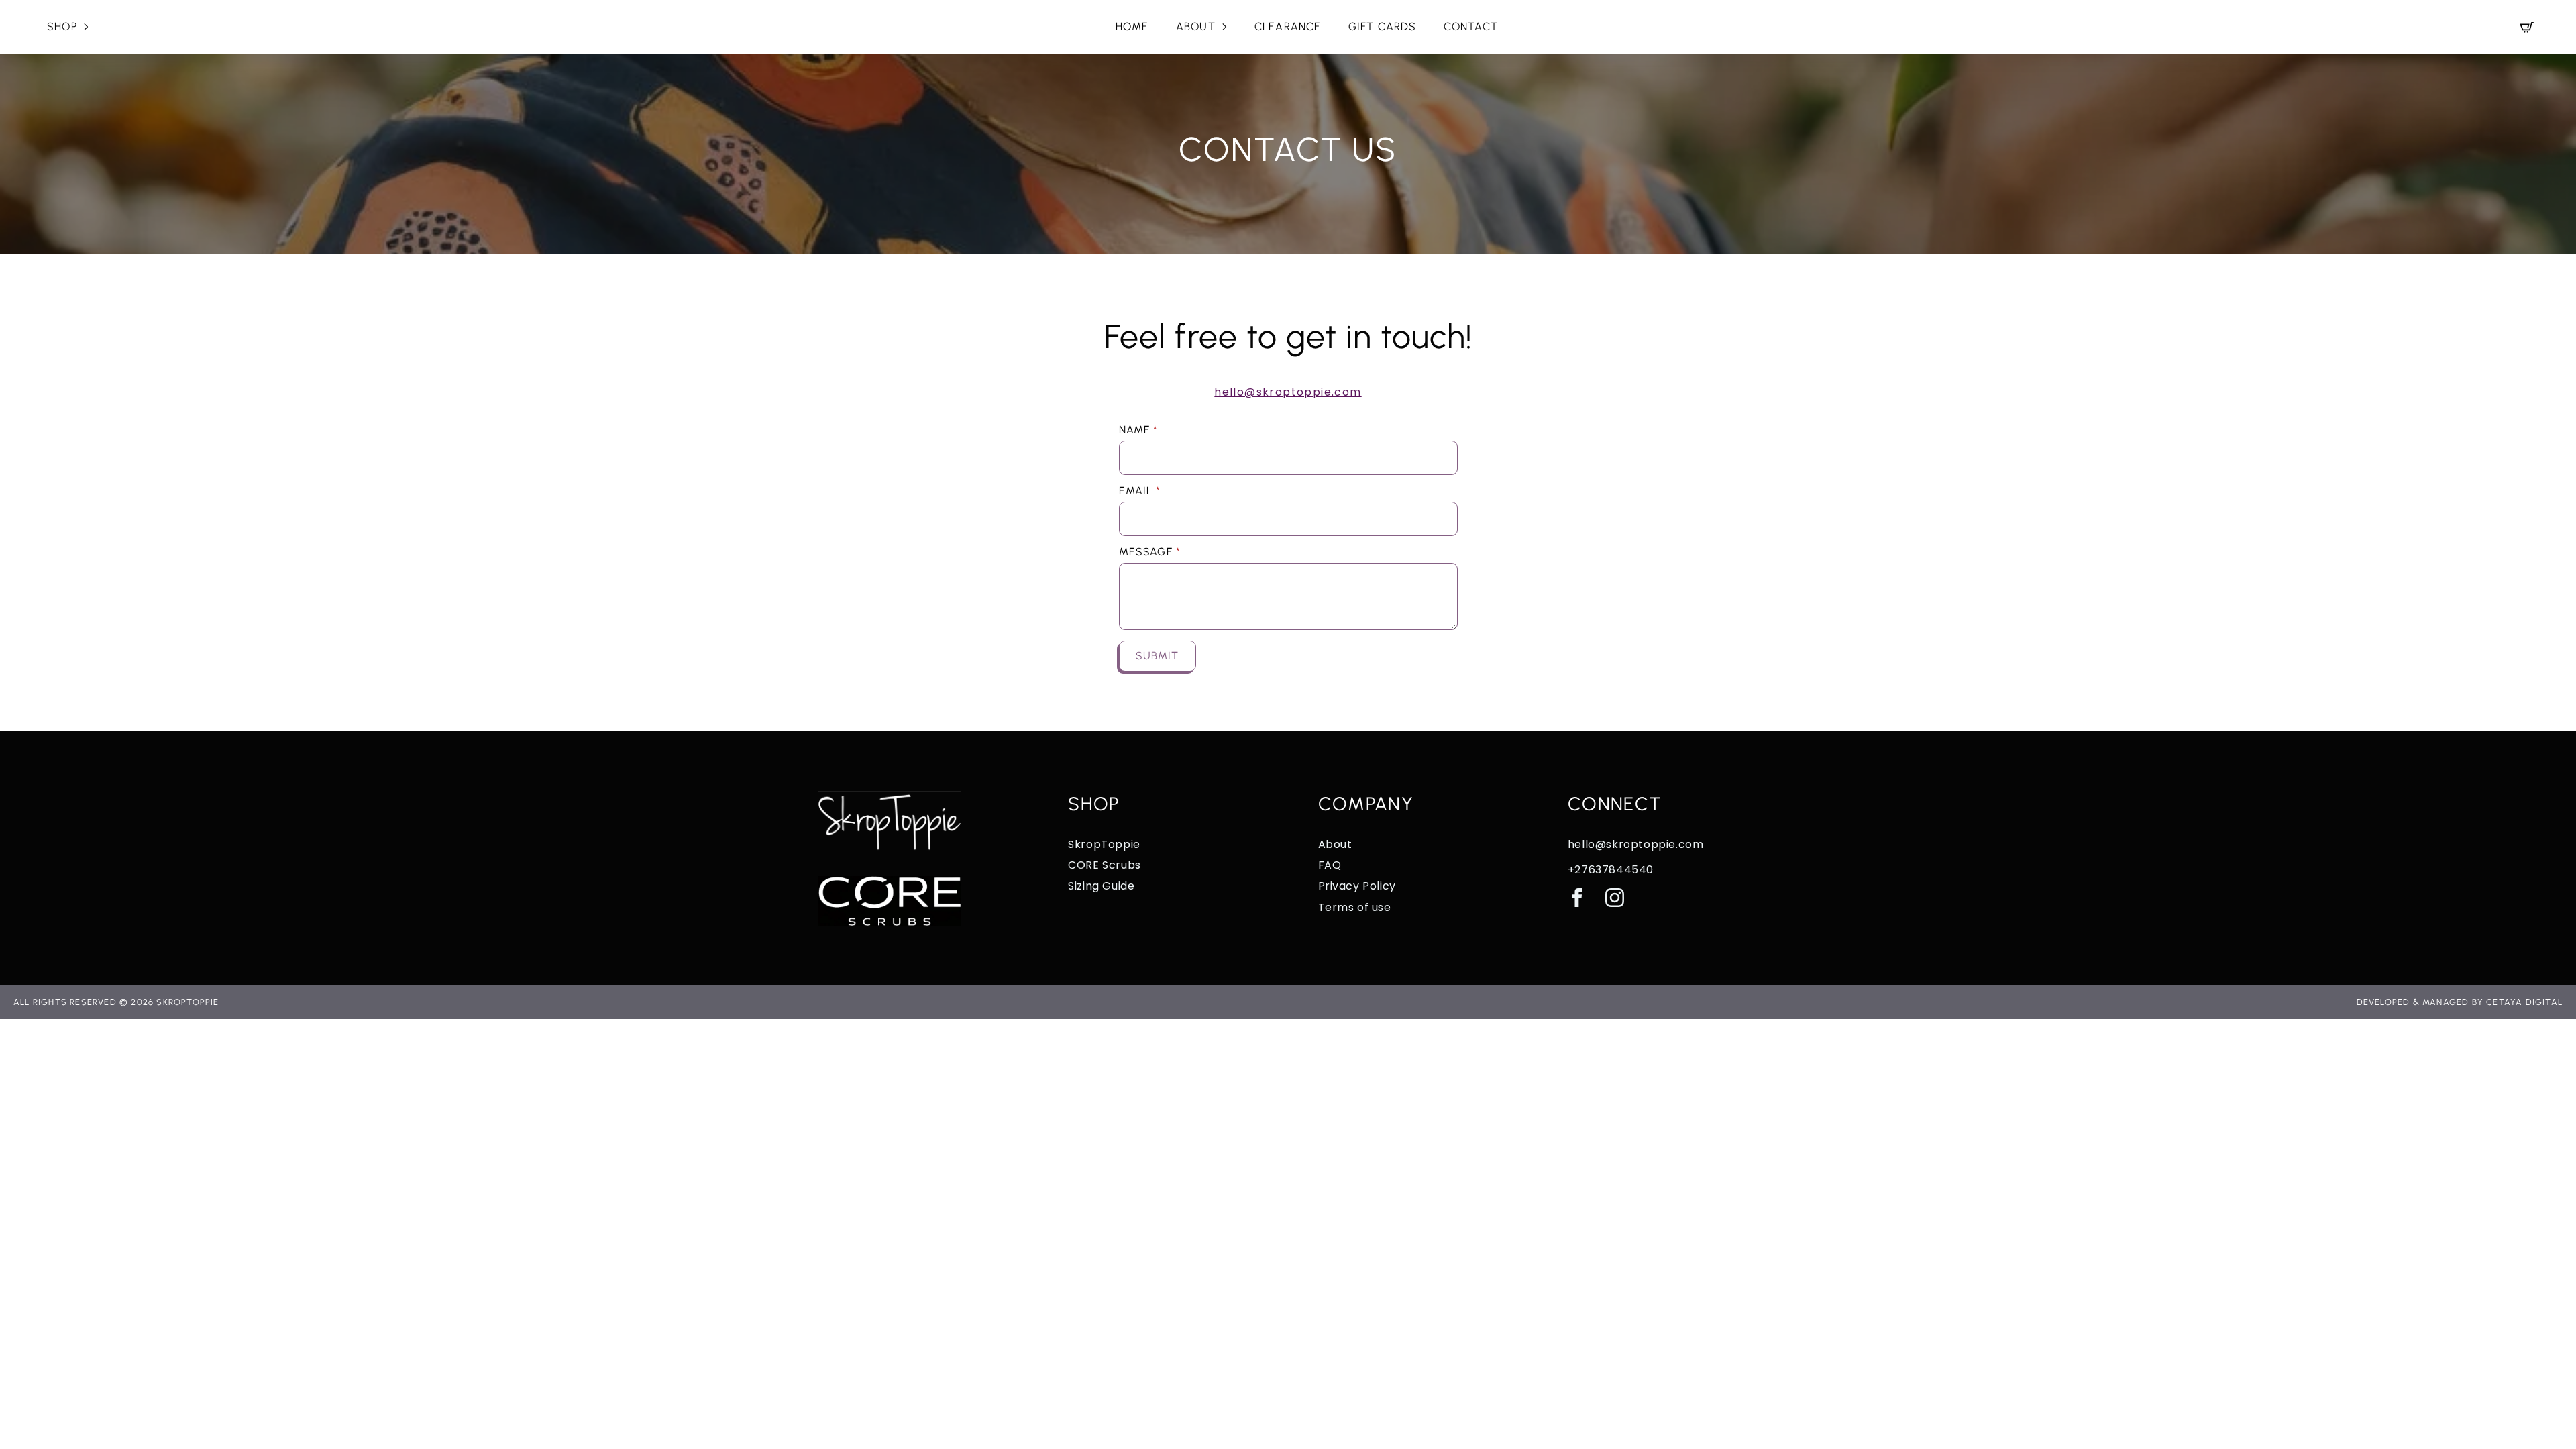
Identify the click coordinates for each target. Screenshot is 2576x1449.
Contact (1471, 26)
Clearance (1288, 26)
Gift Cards (1383, 26)
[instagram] (1615, 898)
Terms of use (1355, 908)
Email (1140, 491)
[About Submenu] (1228, 27)
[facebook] (1577, 898)
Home (1132, 26)
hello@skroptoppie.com (1288, 392)
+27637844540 (1611, 870)
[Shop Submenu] (90, 27)
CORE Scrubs (1105, 865)
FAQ (1330, 865)
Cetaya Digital (2524, 1002)
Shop (62, 26)
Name (1139, 430)
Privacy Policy (1357, 886)
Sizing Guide (1101, 886)
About (1196, 26)
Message (1150, 552)
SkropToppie (1104, 845)
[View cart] (2527, 27)
